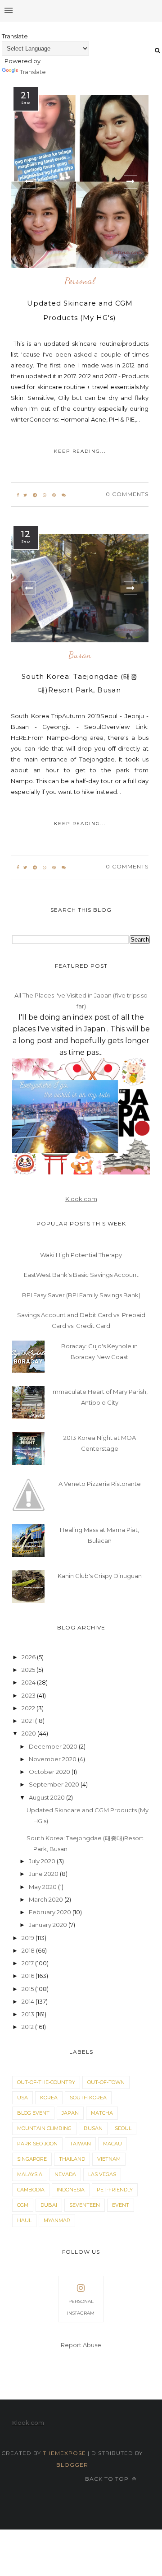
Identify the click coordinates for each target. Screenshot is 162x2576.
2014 (29, 2001)
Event (121, 2205)
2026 (29, 1657)
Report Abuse (81, 2345)
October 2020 (50, 1772)
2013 (29, 2014)
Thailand (72, 2159)
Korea (49, 2098)
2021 (28, 1721)
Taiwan (80, 2144)
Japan (70, 2113)
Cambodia (31, 2190)
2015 (28, 1989)
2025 (29, 1670)
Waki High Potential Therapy (81, 1255)
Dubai (49, 2205)
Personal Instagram (81, 2307)
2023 (29, 1695)
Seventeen (85, 2205)
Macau (112, 2144)
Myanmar (57, 2220)
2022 (29, 1708)
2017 (28, 1963)
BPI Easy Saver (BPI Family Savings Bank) (81, 1295)
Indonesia (71, 2190)
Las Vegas (102, 2174)
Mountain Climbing (44, 2128)
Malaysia (30, 2174)
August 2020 (47, 1797)
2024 (29, 1682)
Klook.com (81, 1199)
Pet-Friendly (115, 2190)
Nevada (65, 2174)
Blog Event (33, 2113)
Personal (80, 281)
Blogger (72, 2465)
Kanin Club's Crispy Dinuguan (100, 1576)
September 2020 (55, 1784)
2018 (29, 1950)
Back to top (108, 2479)
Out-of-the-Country (46, 2082)
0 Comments (127, 494)
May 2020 (43, 1887)
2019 (29, 1938)
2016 (29, 1976)
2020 (29, 1733)
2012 (28, 2027)
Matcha (102, 2113)
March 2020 (47, 1899)
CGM (23, 2205)
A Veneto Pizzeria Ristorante (100, 1484)
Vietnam (109, 2159)
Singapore (32, 2159)
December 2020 (54, 1746)
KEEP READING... (80, 451)
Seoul (123, 2128)
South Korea (88, 2098)
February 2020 (51, 1912)
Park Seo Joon (37, 2144)
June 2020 (44, 1874)
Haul (24, 2220)
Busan (80, 655)
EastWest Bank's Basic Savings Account (81, 1275)
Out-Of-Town (106, 2082)
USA (22, 2098)
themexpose (64, 2453)
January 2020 (49, 1925)
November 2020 (53, 1759)
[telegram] (35, 495)
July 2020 (43, 1861)
